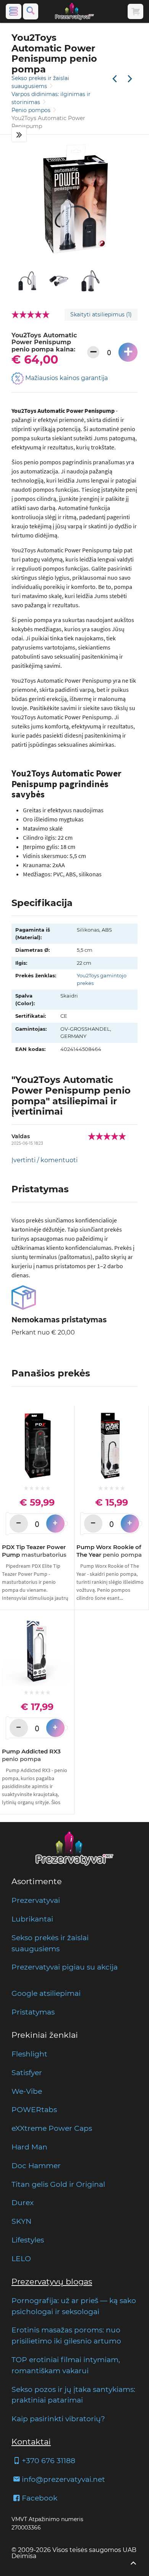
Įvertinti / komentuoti (45, 1160)
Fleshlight (29, 2054)
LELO (21, 2258)
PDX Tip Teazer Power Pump (34, 1551)
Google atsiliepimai (46, 1993)
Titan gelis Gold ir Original (58, 2184)
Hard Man (29, 2147)
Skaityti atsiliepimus (101, 314)
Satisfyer (27, 2072)
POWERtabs (34, 2109)
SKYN (21, 2221)
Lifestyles (28, 2240)
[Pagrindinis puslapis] (74, 11)
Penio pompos (32, 110)
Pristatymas (33, 2012)
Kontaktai (31, 2442)
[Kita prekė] (130, 79)
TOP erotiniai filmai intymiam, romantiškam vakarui (66, 2365)
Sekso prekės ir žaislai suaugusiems (50, 1943)
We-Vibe (27, 2091)
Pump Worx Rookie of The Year (109, 1551)
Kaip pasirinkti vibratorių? (58, 2419)
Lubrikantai (32, 1919)
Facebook (40, 2498)
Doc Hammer (36, 2165)
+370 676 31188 (49, 2461)
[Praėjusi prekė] (115, 79)
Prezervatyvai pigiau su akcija (65, 1967)
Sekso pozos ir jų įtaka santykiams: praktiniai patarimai (73, 2395)
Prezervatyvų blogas (52, 2282)
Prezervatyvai (36, 1900)
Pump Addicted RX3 (31, 1755)
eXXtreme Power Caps (52, 2128)
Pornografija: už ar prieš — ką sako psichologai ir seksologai (74, 2306)
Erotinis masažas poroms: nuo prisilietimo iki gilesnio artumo (66, 2335)
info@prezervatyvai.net (63, 2479)
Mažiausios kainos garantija (66, 378)
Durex (23, 2202)
